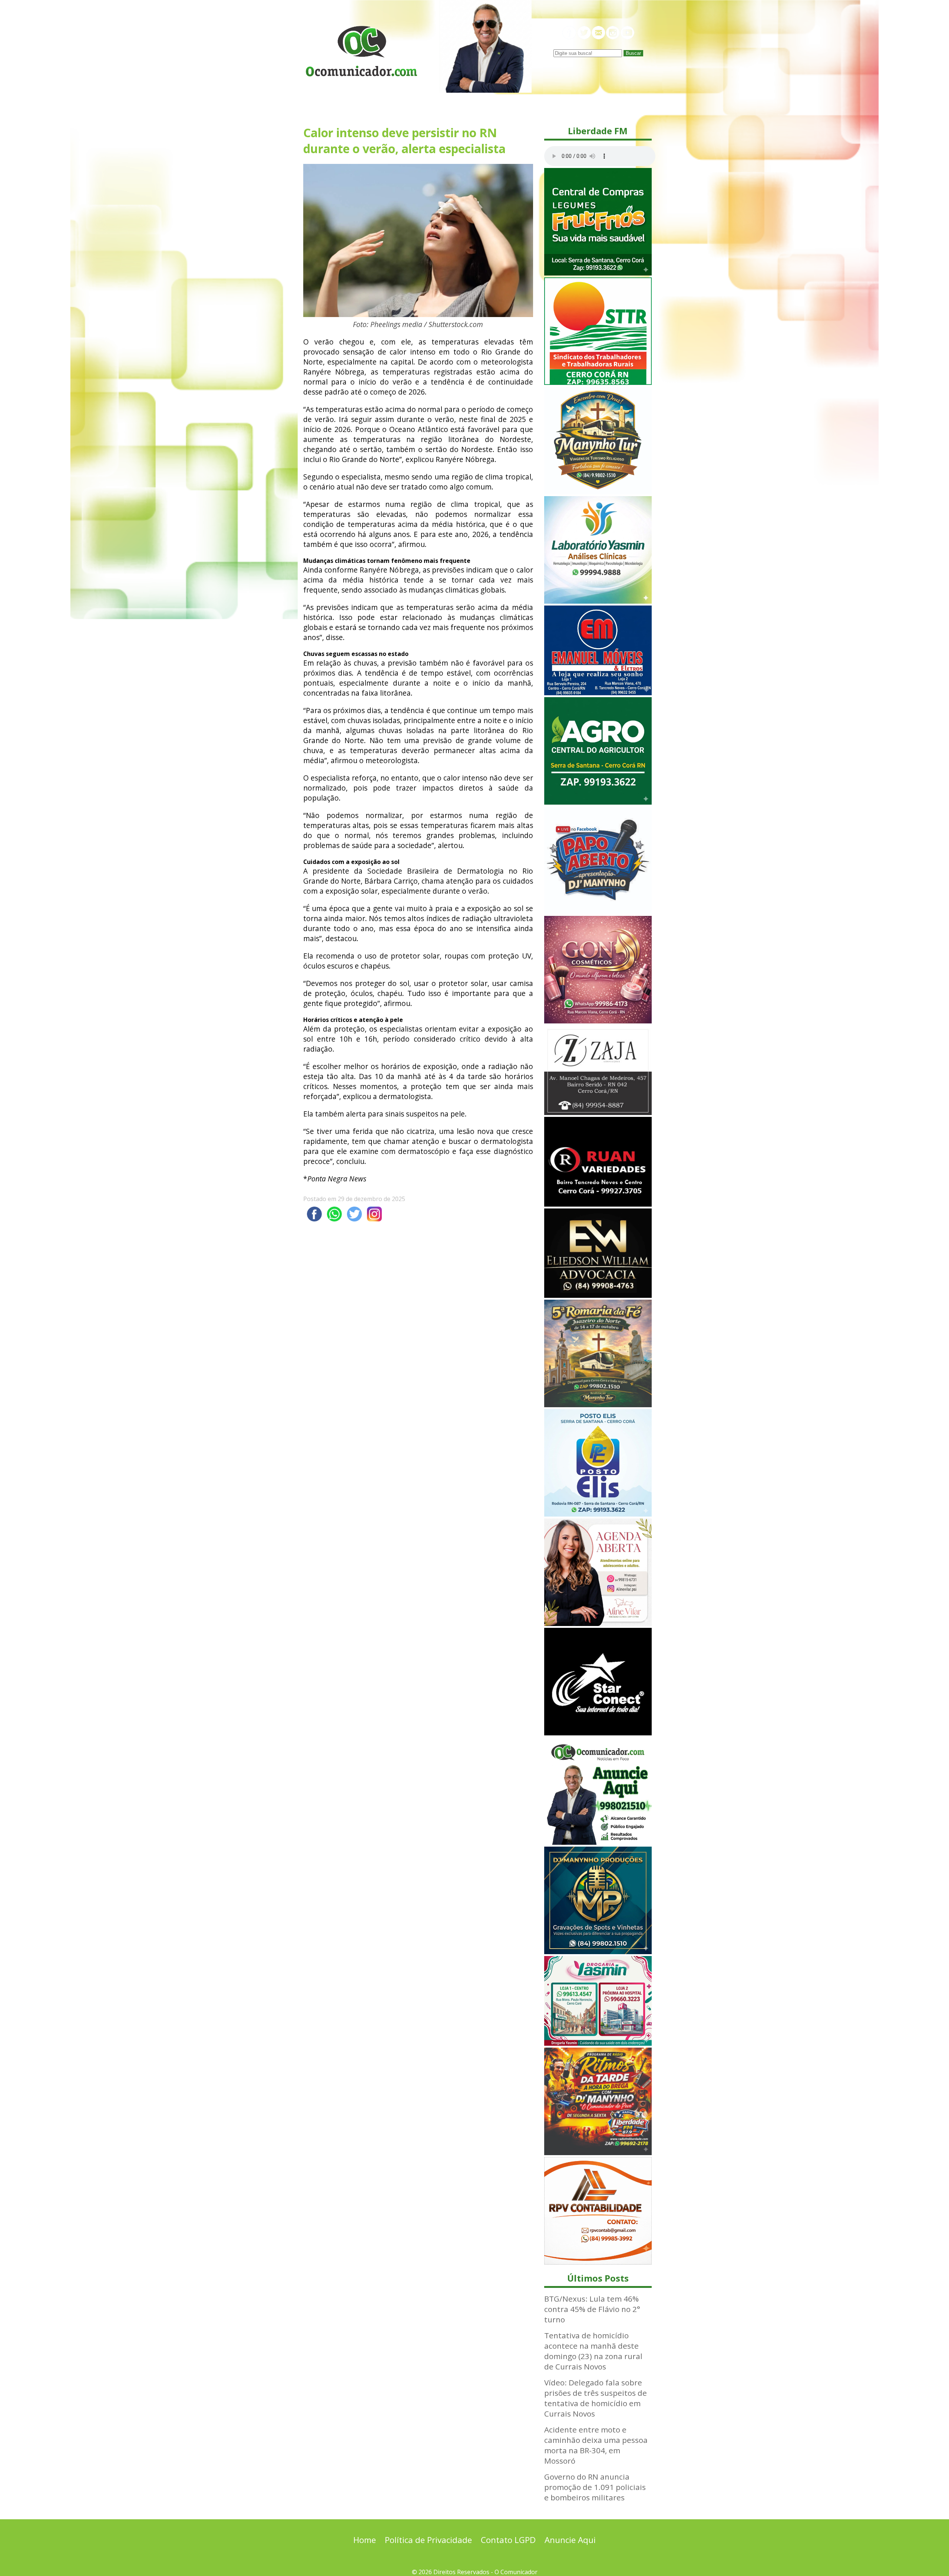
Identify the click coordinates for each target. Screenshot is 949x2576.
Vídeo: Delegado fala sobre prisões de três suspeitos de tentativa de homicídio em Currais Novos (596, 2398)
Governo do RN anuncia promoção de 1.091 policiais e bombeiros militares (595, 2487)
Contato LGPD (508, 2540)
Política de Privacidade (428, 2540)
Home (365, 2540)
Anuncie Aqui (570, 2540)
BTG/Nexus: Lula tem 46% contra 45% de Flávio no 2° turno (592, 2309)
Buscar (633, 53)
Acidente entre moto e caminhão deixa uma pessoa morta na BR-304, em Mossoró (596, 2445)
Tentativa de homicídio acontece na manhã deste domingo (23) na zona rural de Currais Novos (593, 2351)
